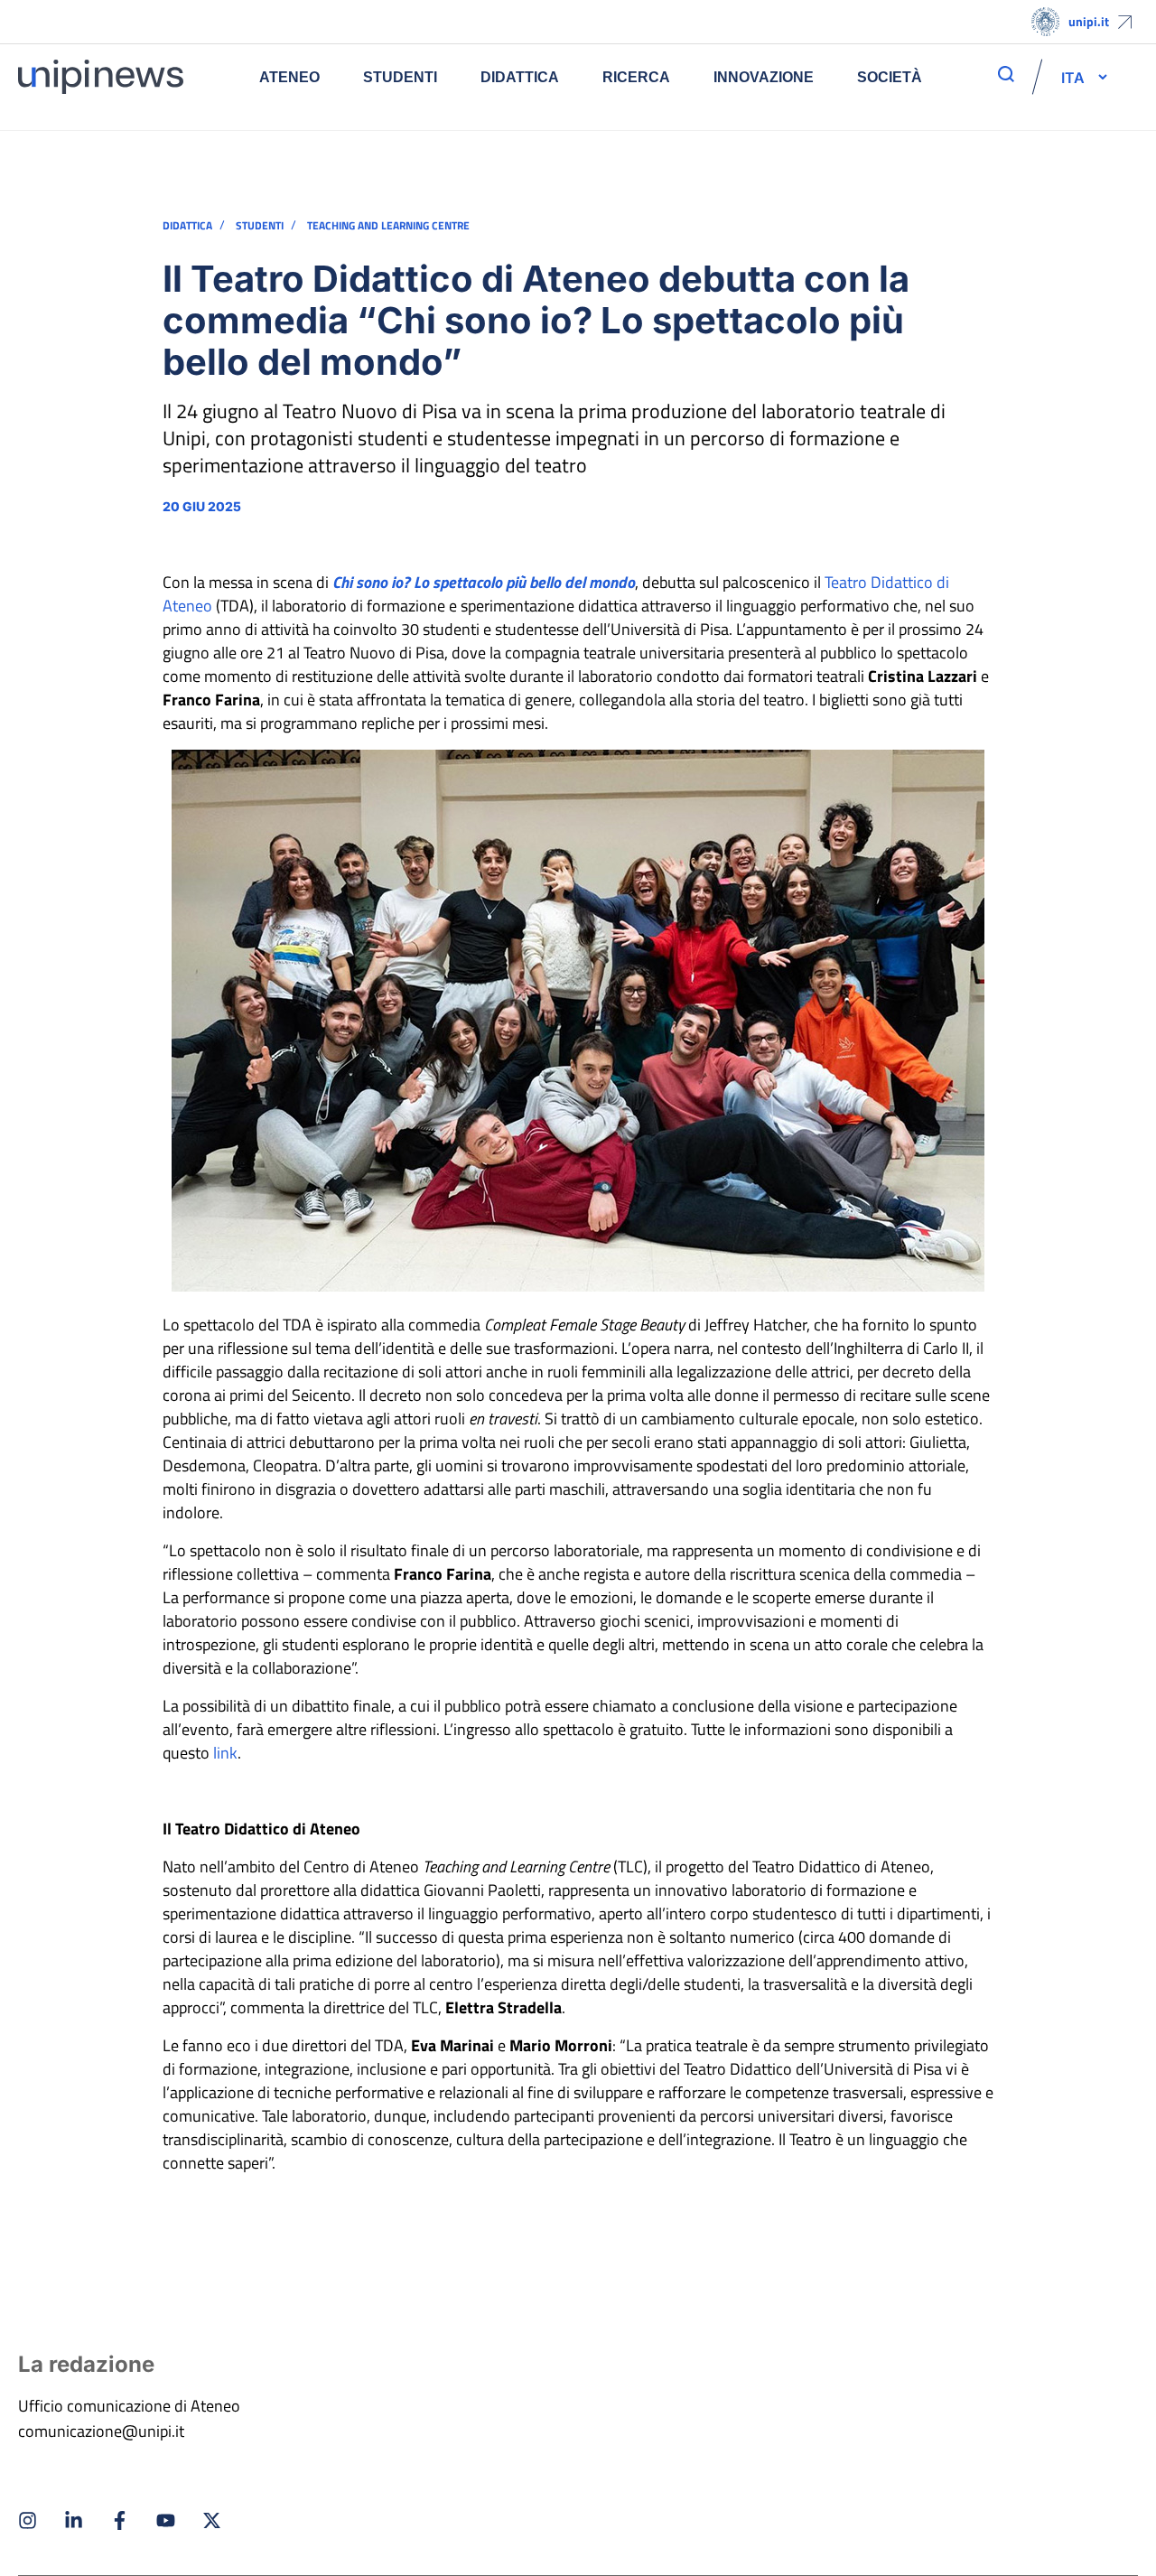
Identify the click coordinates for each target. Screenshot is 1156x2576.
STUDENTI (260, 226)
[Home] (101, 77)
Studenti (400, 77)
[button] (1073, 77)
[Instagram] (28, 2520)
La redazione (86, 2364)
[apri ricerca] (1006, 74)
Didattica (520, 77)
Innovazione (764, 77)
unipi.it (1089, 21)
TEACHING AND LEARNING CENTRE (388, 226)
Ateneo (289, 77)
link (225, 1753)
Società (890, 77)
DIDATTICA (187, 226)
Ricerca (636, 77)
